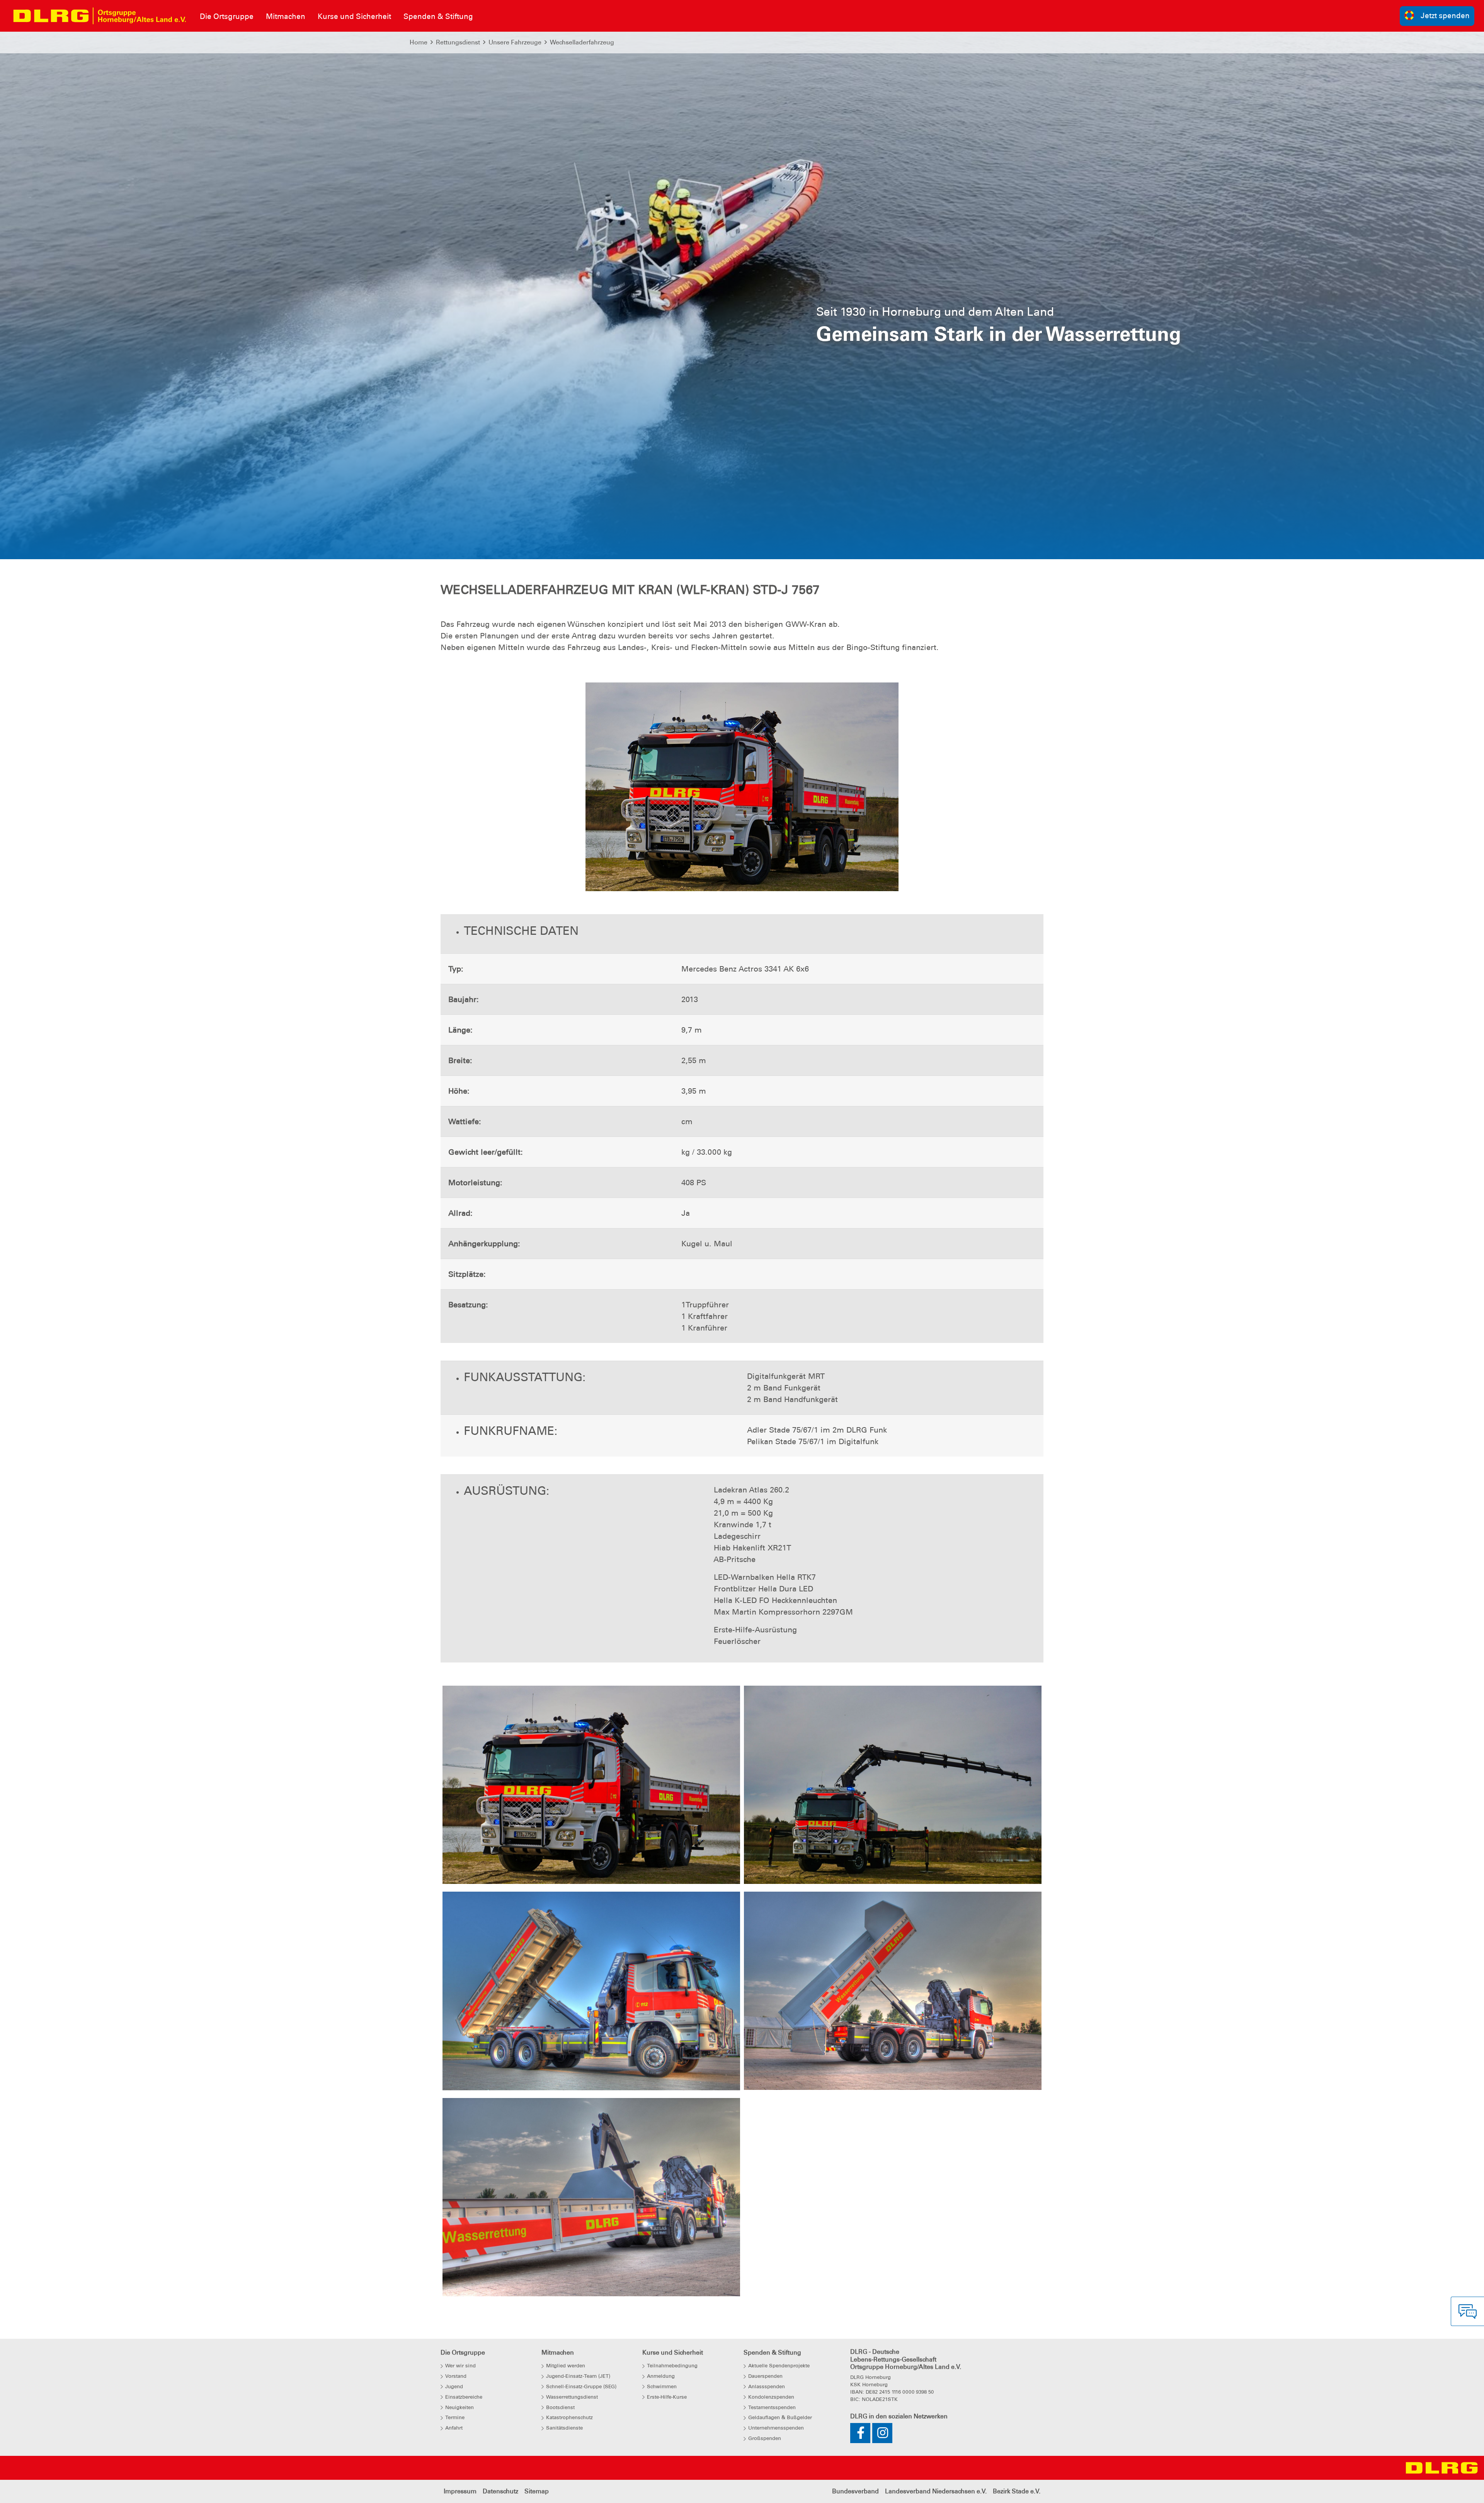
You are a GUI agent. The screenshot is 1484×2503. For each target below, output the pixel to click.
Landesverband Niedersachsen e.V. (936, 2491)
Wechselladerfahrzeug (582, 42)
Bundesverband (855, 2491)
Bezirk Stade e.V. (1017, 2491)
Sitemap (537, 2491)
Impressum (460, 2491)
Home (419, 42)
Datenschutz (500, 2491)
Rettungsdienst (458, 42)
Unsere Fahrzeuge (515, 42)
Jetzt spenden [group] (1445, 16)
